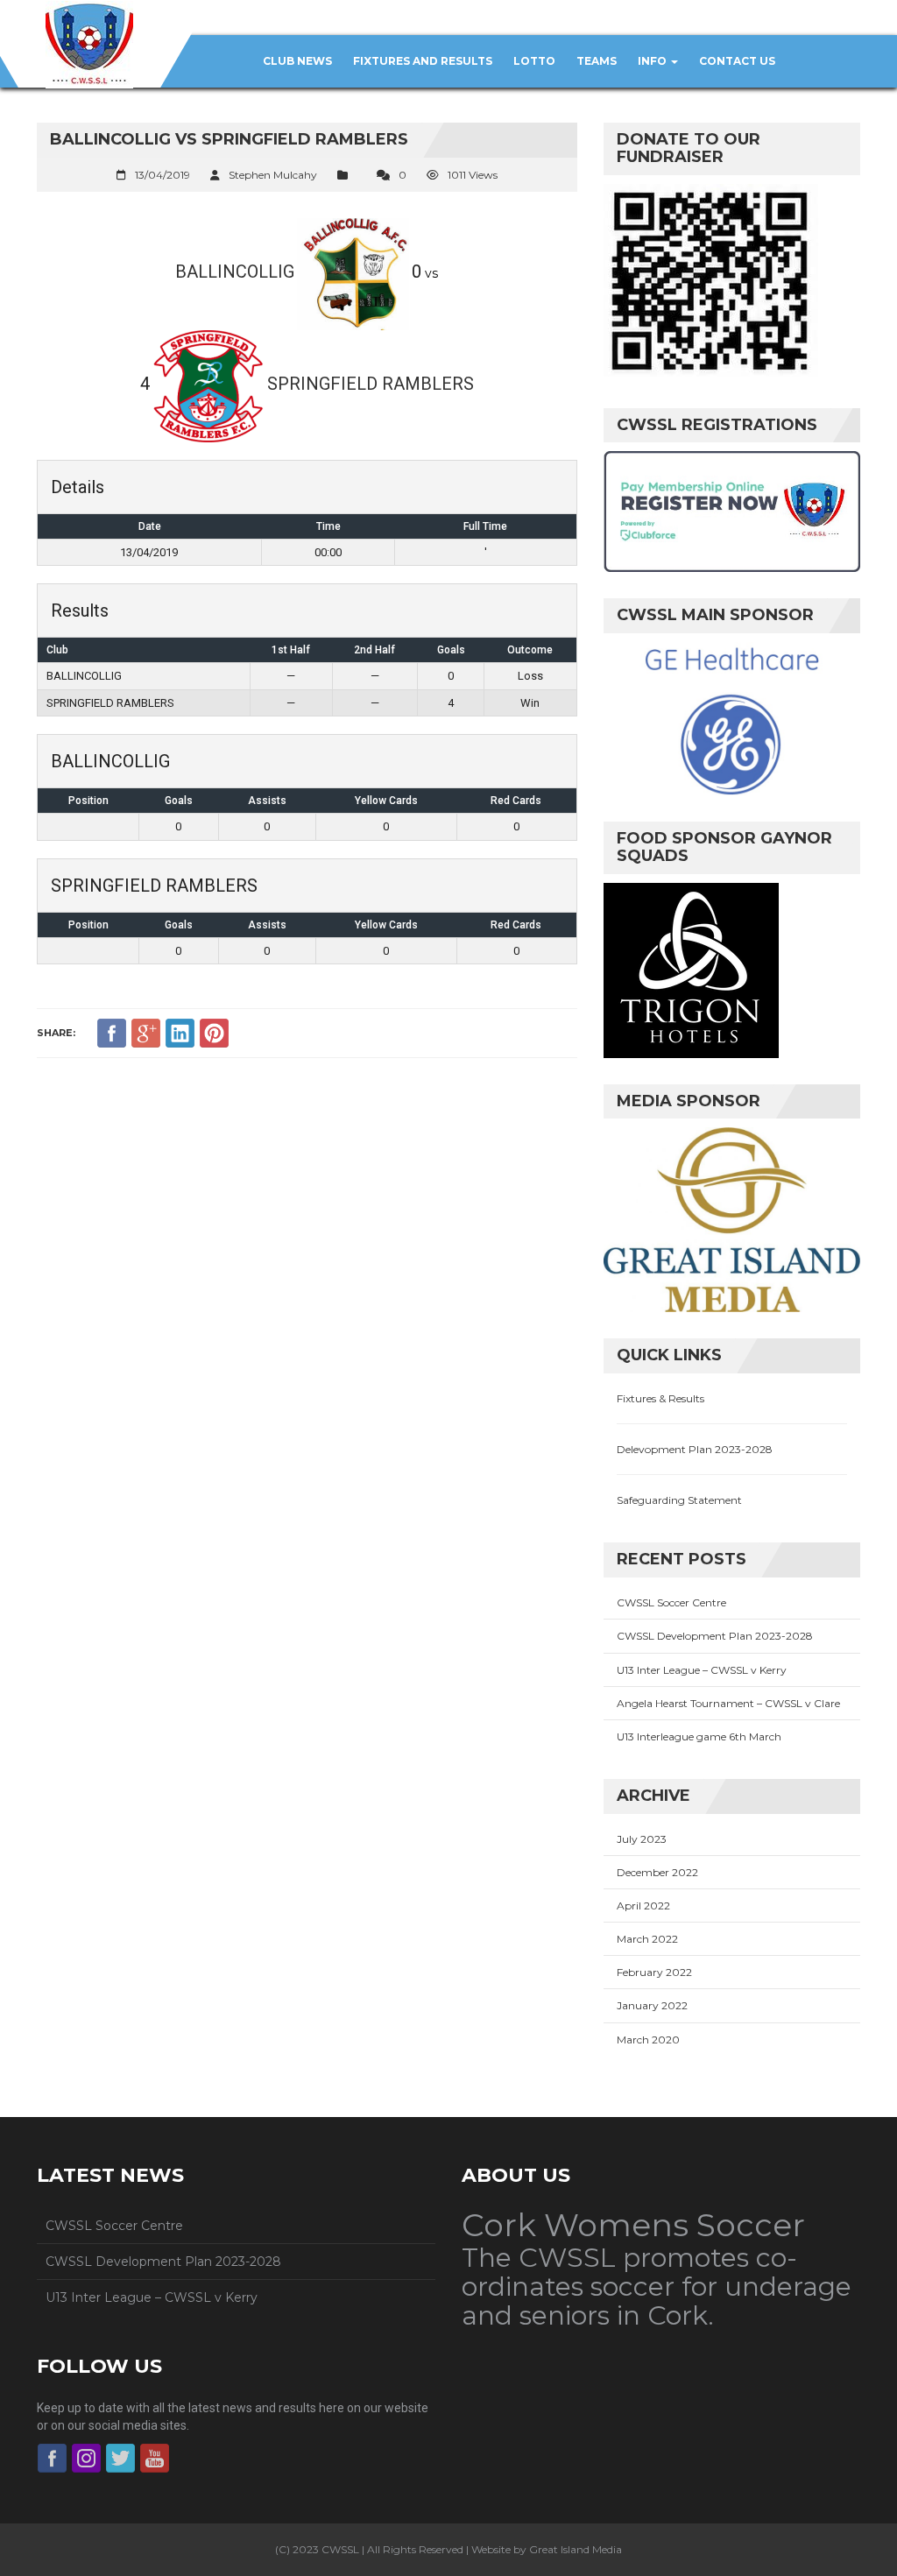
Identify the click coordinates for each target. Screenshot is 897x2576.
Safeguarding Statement (679, 1500)
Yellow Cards (386, 801)
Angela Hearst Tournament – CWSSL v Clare (728, 1703)
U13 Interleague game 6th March (699, 1736)
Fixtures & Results (660, 1398)
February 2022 (654, 1972)
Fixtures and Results (423, 61)
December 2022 (657, 1872)
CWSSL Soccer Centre (671, 1602)
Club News (297, 61)
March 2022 (647, 1939)
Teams (597, 61)
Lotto (534, 61)
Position (88, 801)
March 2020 (648, 2040)
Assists (267, 801)
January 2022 (652, 2005)
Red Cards (516, 801)
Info (653, 61)
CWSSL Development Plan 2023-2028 (715, 1636)
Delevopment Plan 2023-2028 (695, 1449)
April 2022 (643, 1906)
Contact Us (737, 61)
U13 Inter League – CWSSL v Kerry (702, 1670)
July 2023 (642, 1839)
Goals (179, 801)
